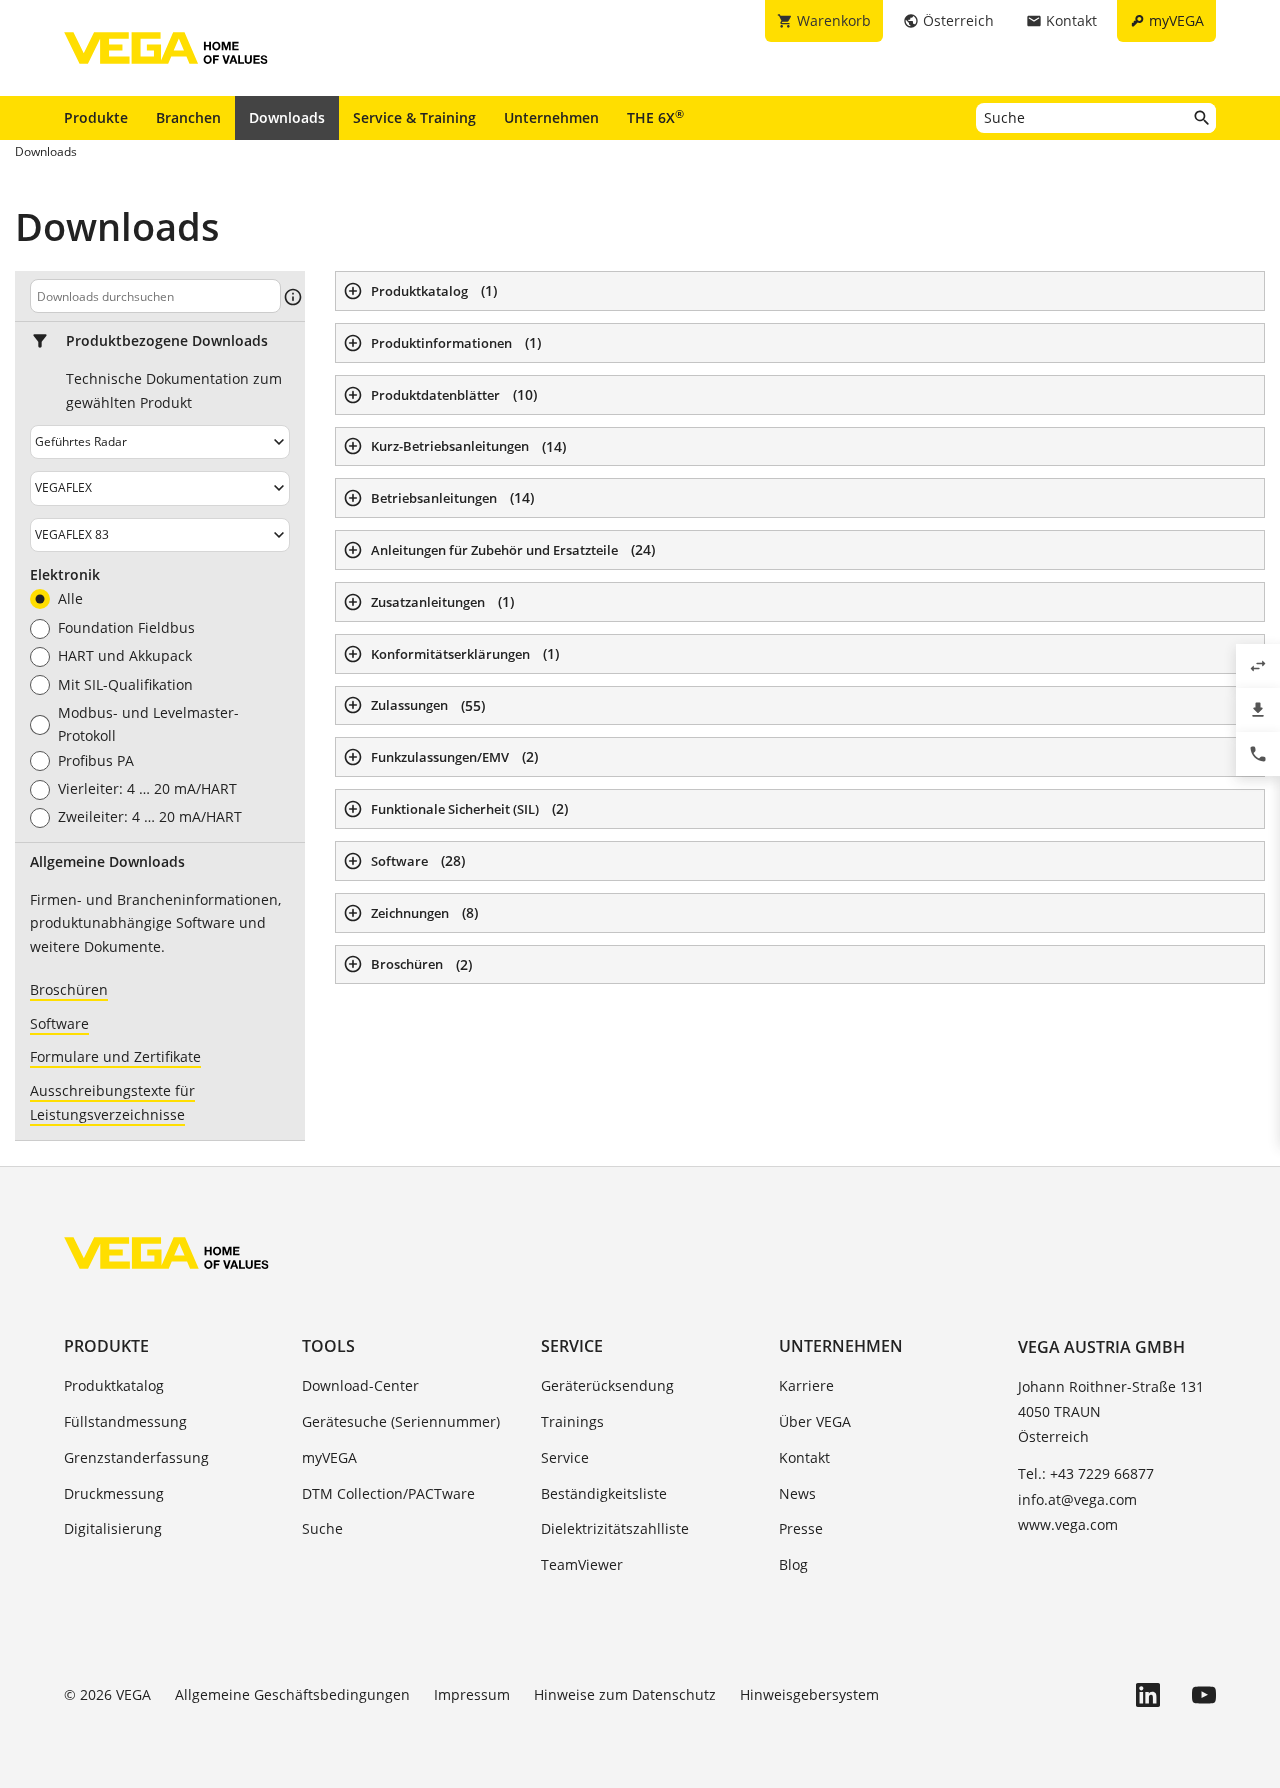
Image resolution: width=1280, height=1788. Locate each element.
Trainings (572, 1421)
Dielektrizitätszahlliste (615, 1528)
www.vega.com (1068, 1524)
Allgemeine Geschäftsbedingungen (292, 1694)
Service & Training (414, 117)
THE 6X (655, 117)
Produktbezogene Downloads (167, 341)
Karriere (806, 1385)
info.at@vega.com (1077, 1499)
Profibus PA (96, 761)
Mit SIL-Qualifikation (125, 685)
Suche (322, 1528)
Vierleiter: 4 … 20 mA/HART (147, 789)
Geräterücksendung (607, 1385)
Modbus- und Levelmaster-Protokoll (148, 724)
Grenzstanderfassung (136, 1457)
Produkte (96, 117)
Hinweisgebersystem (809, 1694)
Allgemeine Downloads (107, 862)
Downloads (287, 117)
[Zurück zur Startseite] (166, 1253)
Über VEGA (815, 1421)
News (797, 1493)
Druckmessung (114, 1493)
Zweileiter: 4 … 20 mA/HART (150, 817)
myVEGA (329, 1457)
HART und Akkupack (125, 656)
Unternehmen (551, 117)
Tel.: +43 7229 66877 (1086, 1473)
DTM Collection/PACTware (388, 1493)
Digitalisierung (113, 1528)
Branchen (188, 117)
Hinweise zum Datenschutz (625, 1694)
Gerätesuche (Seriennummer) (401, 1421)
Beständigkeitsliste (604, 1493)
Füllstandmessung (125, 1421)
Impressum (472, 1694)
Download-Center (360, 1385)
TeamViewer (582, 1564)
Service (572, 1346)
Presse (801, 1528)
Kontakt (804, 1457)
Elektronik (65, 575)
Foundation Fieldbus (126, 628)
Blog (793, 1564)
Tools (328, 1346)
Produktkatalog (114, 1385)
